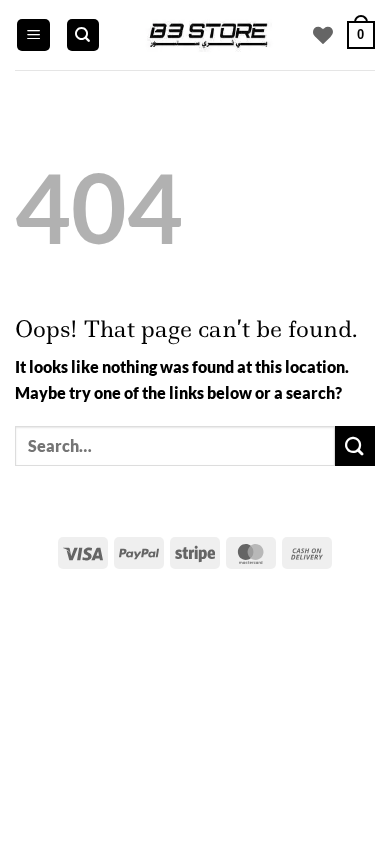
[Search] (83, 35)
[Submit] (355, 445)
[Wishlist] (323, 35)
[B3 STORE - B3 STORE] (207, 35)
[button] (33, 35)
